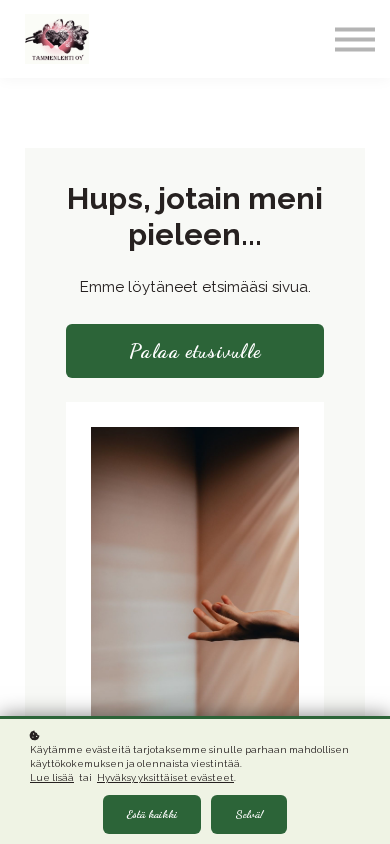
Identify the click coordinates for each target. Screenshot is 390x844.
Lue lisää (52, 777)
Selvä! (249, 814)
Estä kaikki (152, 814)
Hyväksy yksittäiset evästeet (165, 777)
